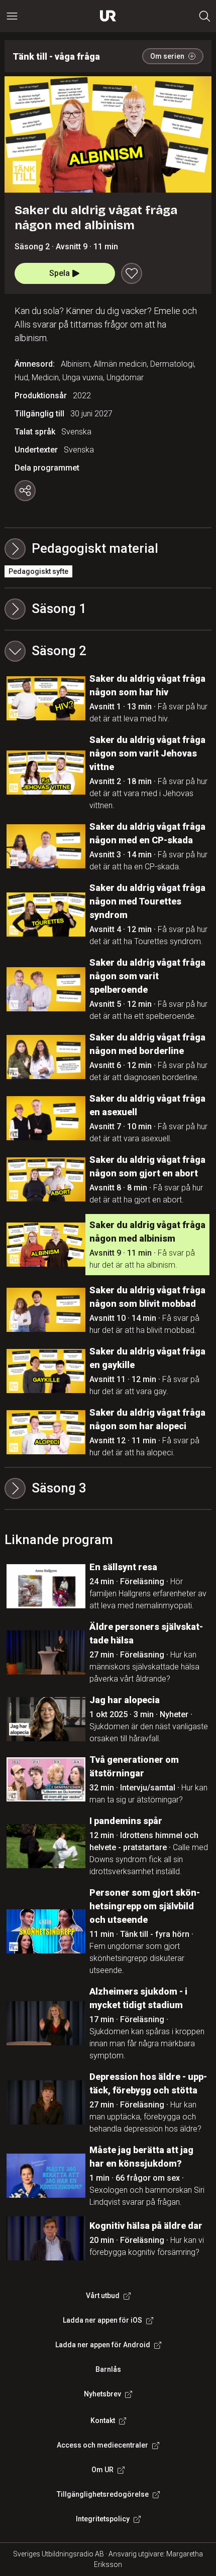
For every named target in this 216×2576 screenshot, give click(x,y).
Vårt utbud (103, 2296)
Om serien (167, 56)
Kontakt (103, 2420)
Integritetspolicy (103, 2519)
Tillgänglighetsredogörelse (103, 2494)
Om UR (102, 2470)
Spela (60, 273)
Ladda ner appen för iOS (102, 2320)
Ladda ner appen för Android (103, 2345)
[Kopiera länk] (25, 491)
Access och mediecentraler (102, 2445)
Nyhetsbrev (102, 2394)
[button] (108, 609)
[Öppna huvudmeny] (12, 16)
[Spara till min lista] (132, 273)
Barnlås (108, 2369)
